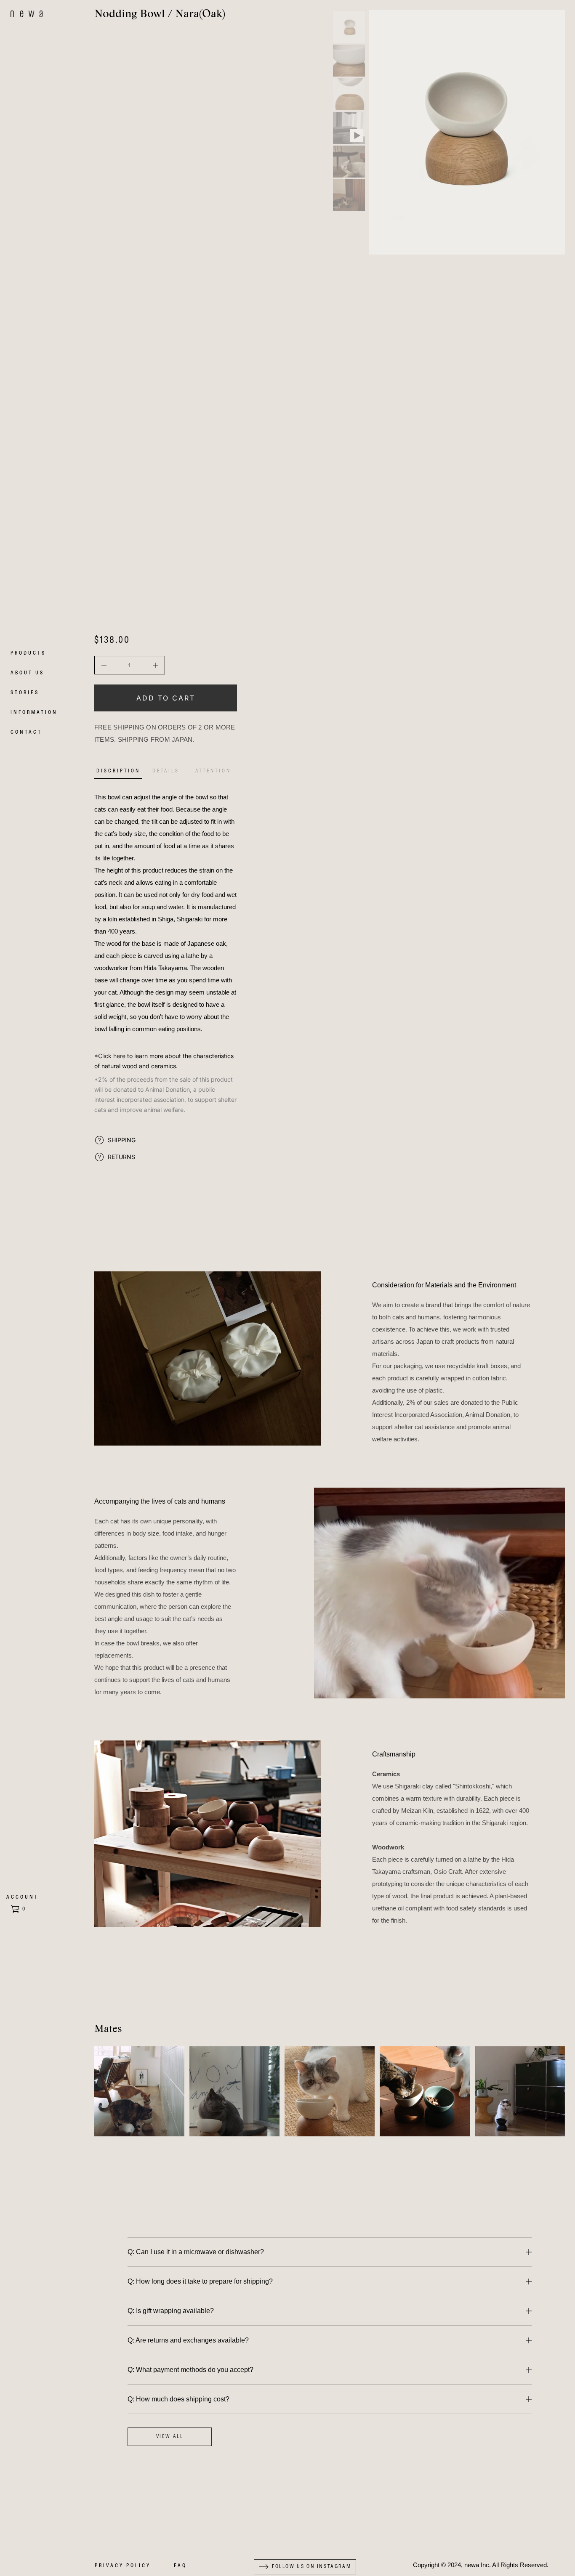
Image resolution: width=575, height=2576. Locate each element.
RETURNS (121, 1157)
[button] (19, 1909)
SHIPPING (122, 1140)
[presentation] (467, 132)
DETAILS (166, 771)
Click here (112, 1056)
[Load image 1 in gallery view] (349, 27)
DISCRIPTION (118, 771)
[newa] (27, 14)
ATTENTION (213, 771)
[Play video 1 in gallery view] (349, 128)
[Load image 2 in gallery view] (349, 61)
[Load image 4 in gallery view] (349, 162)
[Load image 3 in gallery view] (349, 94)
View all (170, 2437)
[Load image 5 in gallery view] (349, 195)
